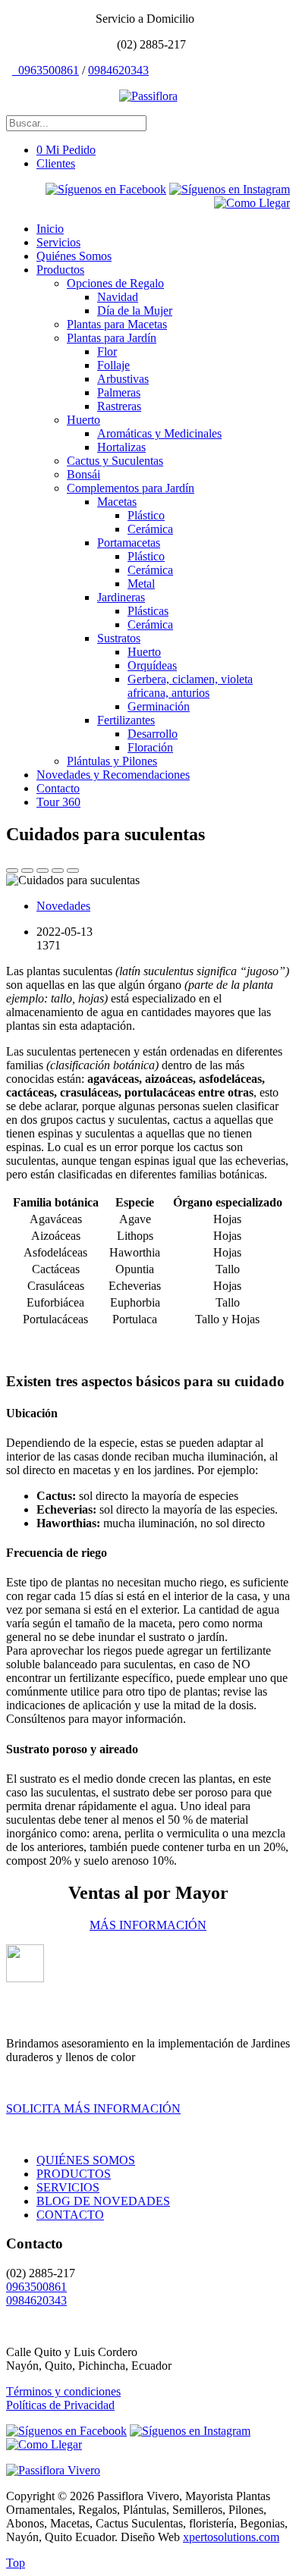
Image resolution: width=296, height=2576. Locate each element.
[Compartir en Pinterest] (73, 871)
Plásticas (148, 611)
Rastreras (119, 406)
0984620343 (118, 70)
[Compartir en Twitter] (27, 871)
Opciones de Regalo (115, 283)
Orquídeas (152, 665)
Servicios (58, 242)
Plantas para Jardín (112, 338)
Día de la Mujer (135, 311)
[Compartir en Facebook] (43, 871)
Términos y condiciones (63, 2391)
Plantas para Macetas (117, 324)
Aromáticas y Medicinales (159, 433)
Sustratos (119, 638)
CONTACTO (70, 2215)
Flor (107, 351)
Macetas (117, 502)
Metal (141, 584)
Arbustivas (123, 379)
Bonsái (83, 474)
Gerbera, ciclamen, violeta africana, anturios (190, 686)
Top (16, 2563)
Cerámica (150, 529)
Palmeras (119, 392)
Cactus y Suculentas (115, 461)
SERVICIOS (68, 2187)
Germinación (159, 706)
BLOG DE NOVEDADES (103, 2201)
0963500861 (47, 70)
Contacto (58, 788)
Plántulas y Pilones (112, 761)
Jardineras (121, 597)
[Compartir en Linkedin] (58, 871)
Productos (60, 270)
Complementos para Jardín (131, 488)
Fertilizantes (126, 720)
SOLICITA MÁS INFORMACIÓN (93, 2108)
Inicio (50, 229)
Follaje (113, 365)
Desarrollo (153, 734)
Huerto (83, 420)
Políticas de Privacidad (60, 2405)
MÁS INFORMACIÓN (148, 1925)
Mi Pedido (66, 150)
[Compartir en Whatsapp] (12, 871)
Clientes (56, 163)
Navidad (118, 297)
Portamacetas (129, 543)
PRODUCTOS (74, 2174)
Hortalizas (121, 447)
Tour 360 (58, 802)
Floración (150, 747)
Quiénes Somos (74, 256)
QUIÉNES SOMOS (86, 2160)
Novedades (63, 906)
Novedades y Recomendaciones (113, 775)
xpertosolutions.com (231, 2537)
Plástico (146, 515)
